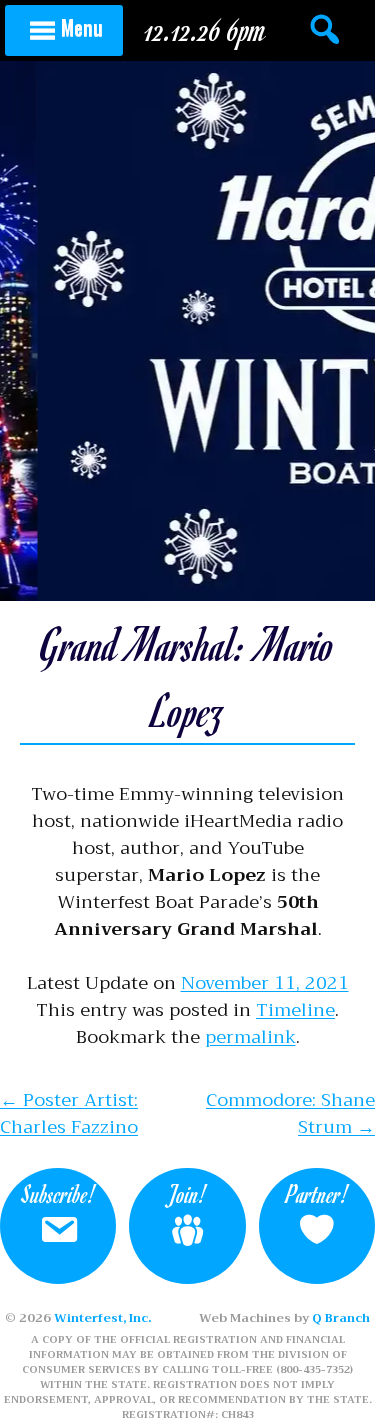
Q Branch (341, 1318)
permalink (250, 1037)
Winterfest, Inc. (102, 1318)
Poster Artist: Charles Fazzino (69, 1113)
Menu (82, 27)
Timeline (295, 1010)
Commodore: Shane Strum (290, 1113)
